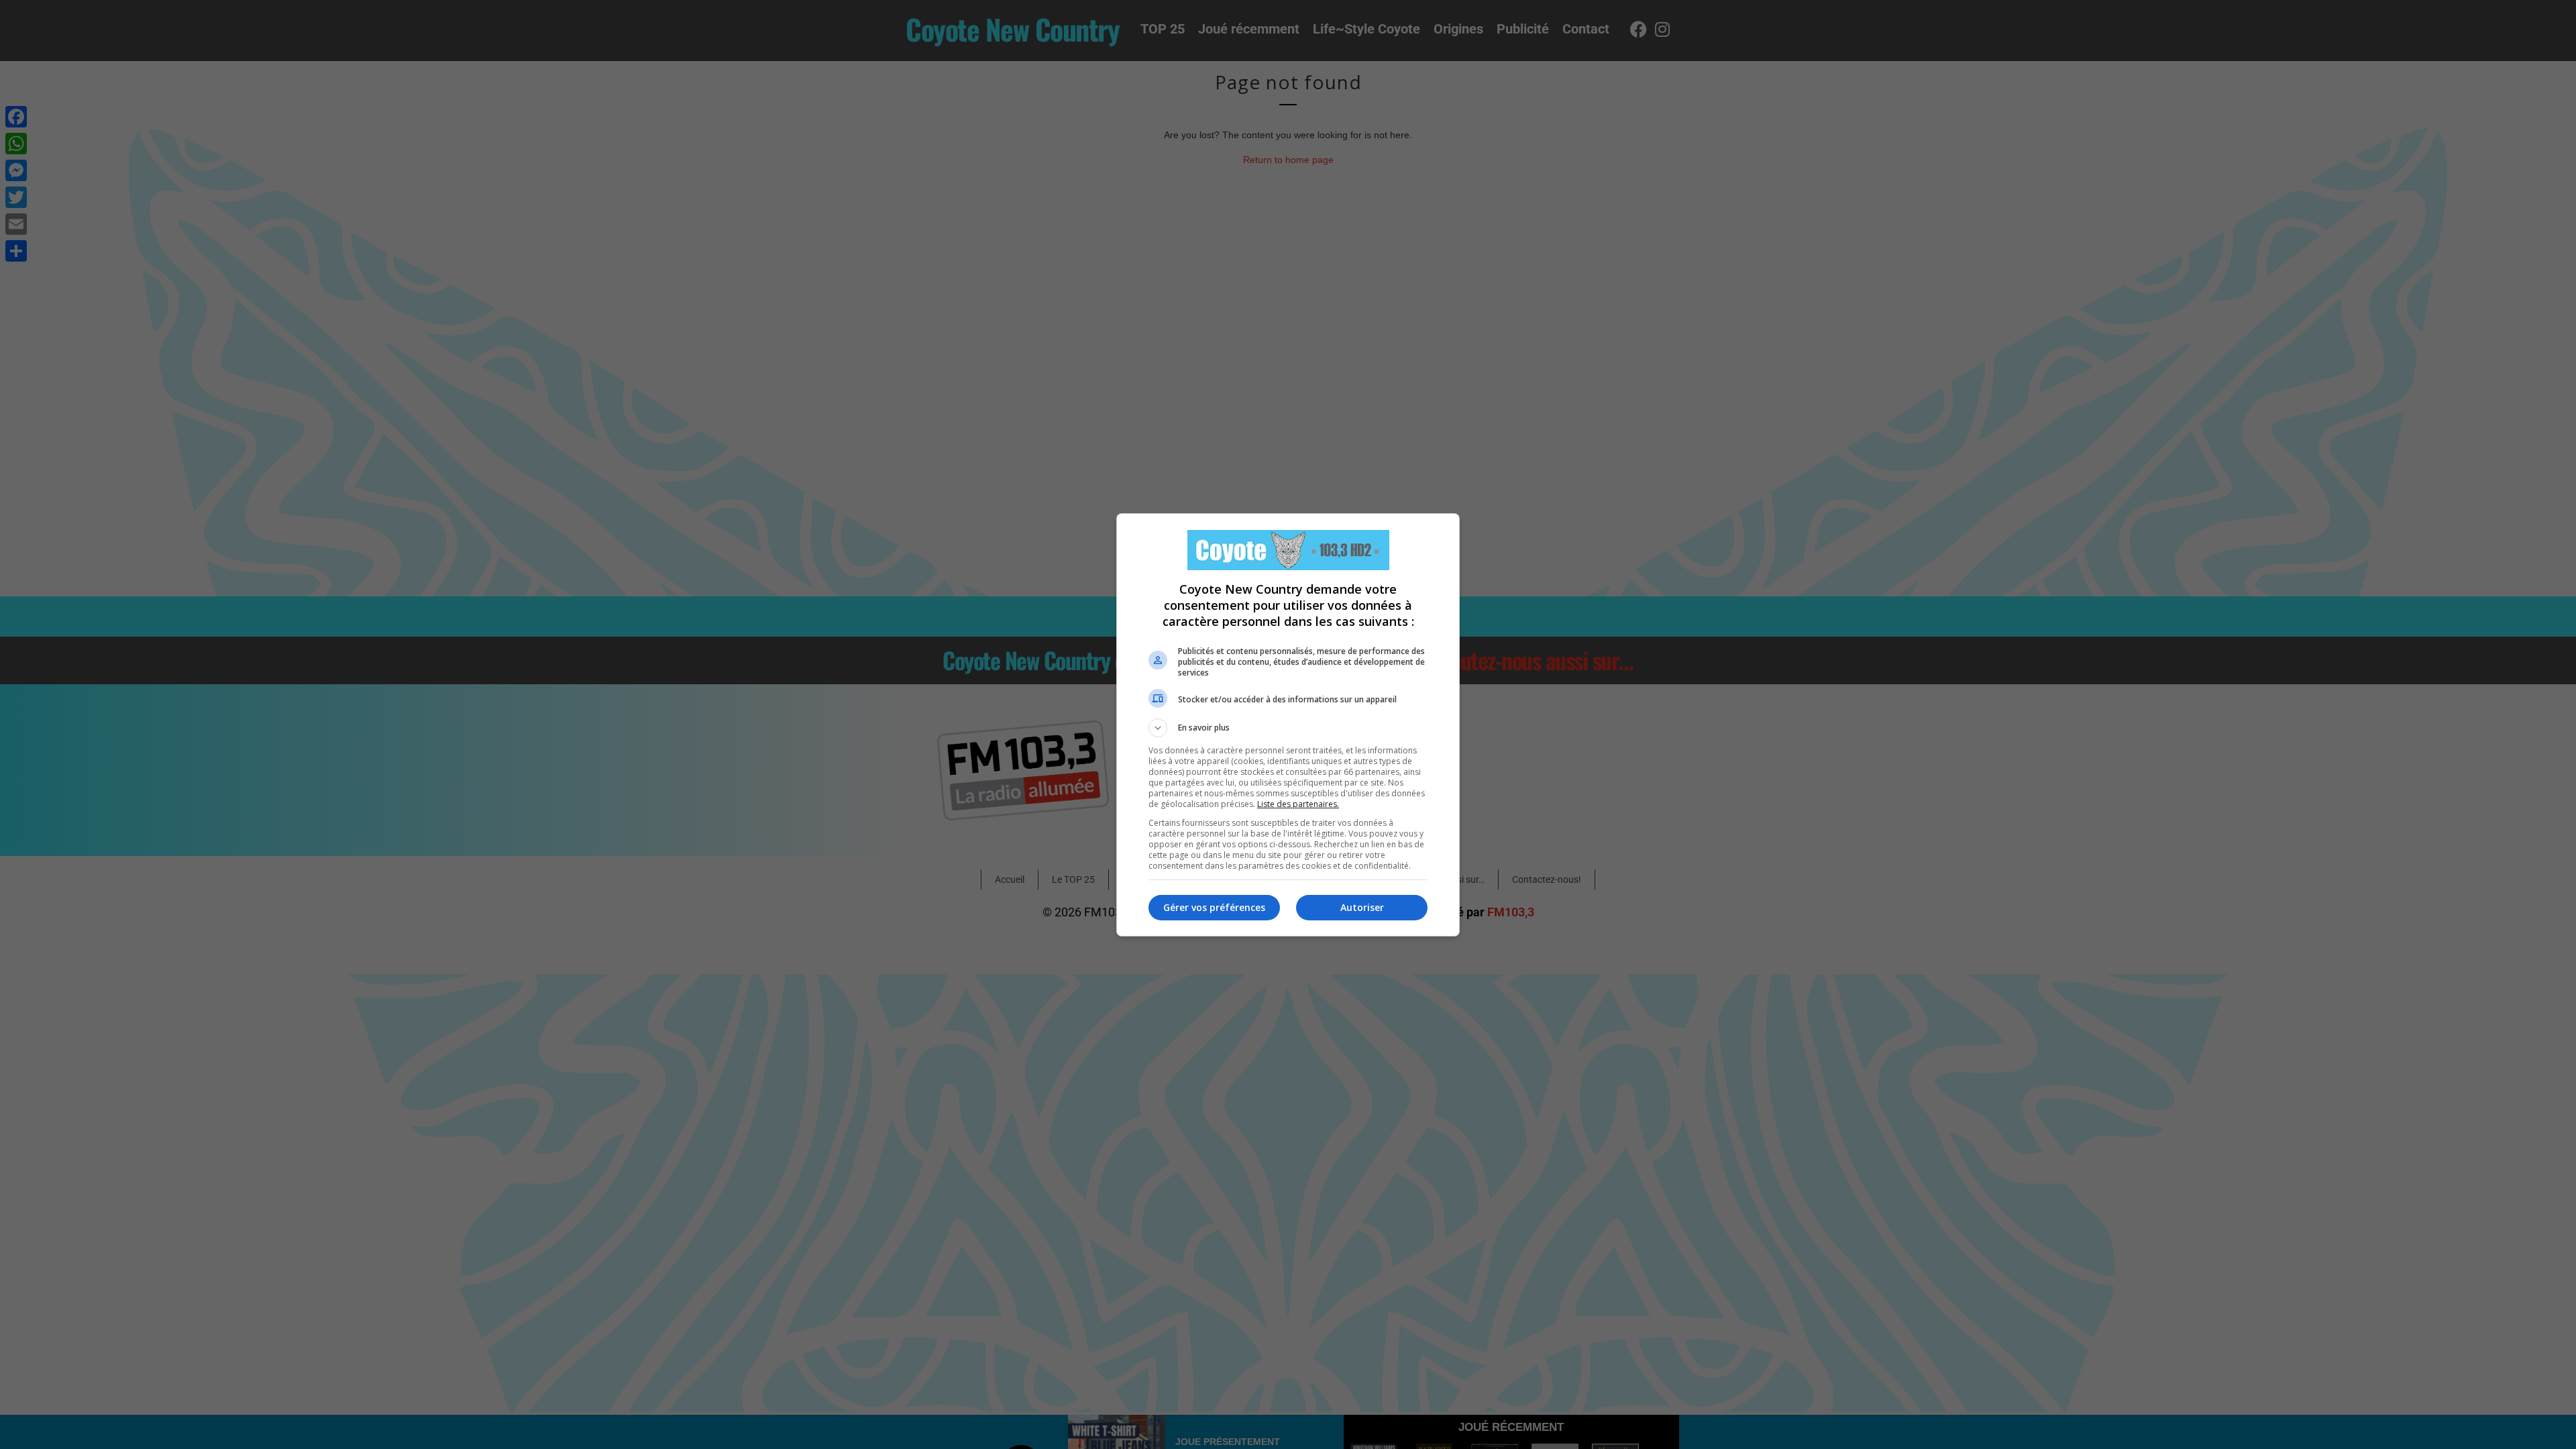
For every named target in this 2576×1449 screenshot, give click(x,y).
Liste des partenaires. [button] (1298, 804)
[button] (1288, 728)
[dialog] (1288, 725)
